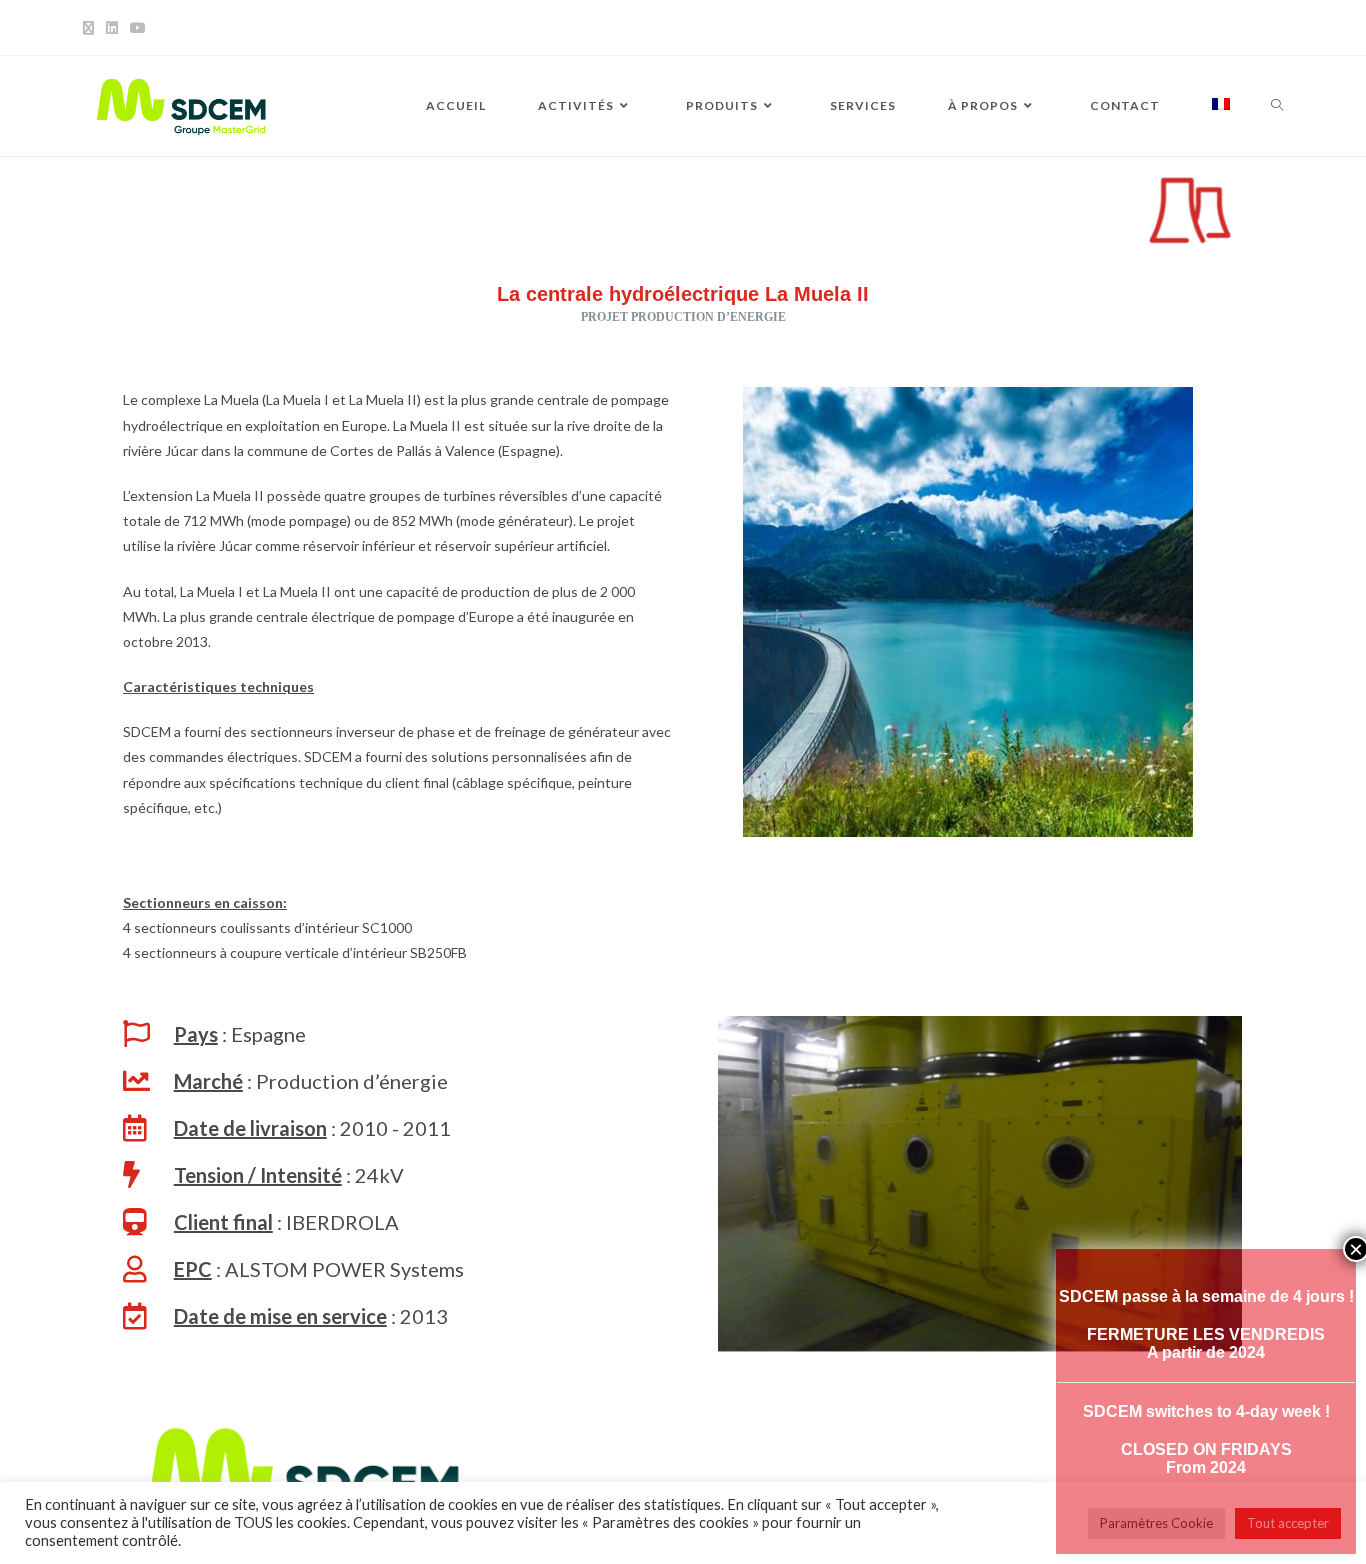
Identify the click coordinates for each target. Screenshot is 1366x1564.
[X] (91, 28)
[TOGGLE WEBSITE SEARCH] (1277, 106)
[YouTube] (138, 28)
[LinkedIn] (112, 28)
